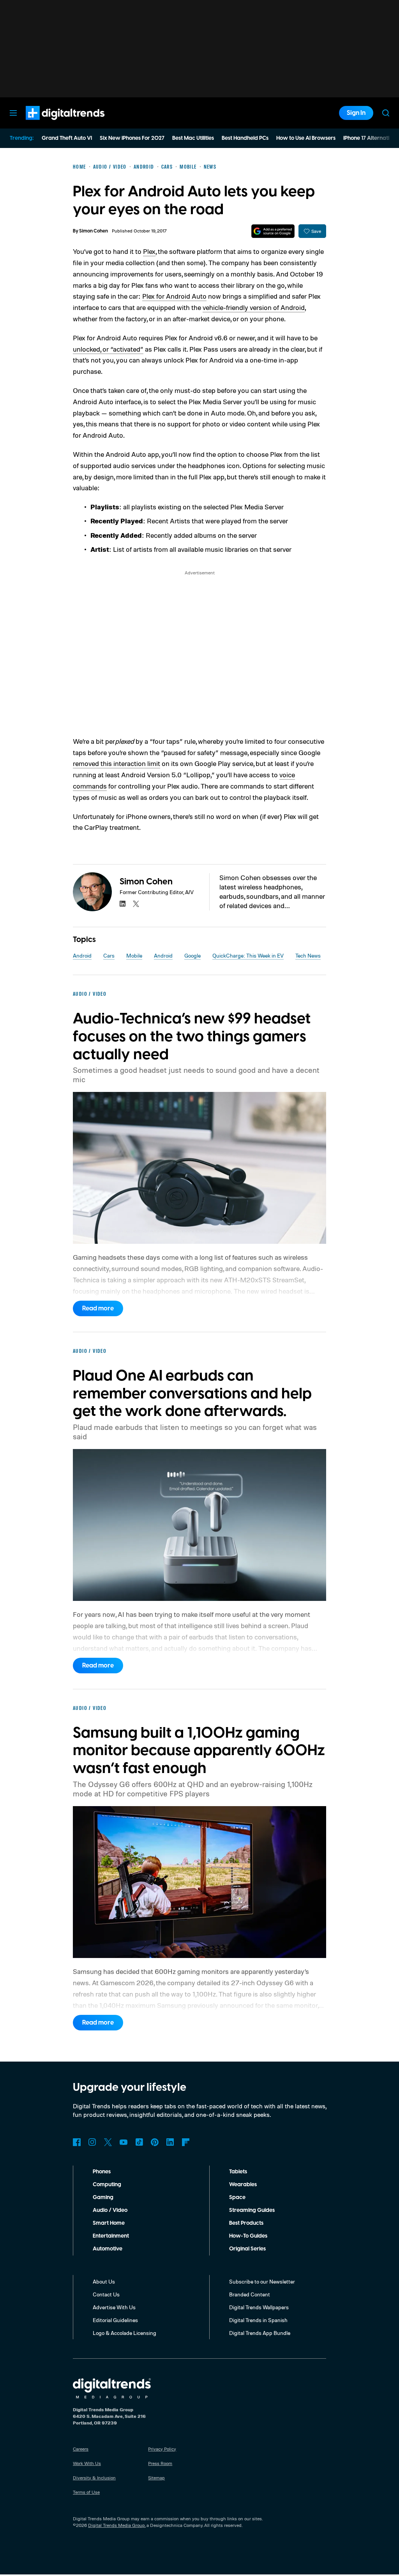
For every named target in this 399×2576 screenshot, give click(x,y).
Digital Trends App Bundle (260, 2333)
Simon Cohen (94, 231)
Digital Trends (51, 124)
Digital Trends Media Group (117, 2525)
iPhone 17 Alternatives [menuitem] (371, 138)
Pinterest (155, 2142)
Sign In (356, 113)
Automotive (108, 2249)
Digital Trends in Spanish (258, 2320)
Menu (13, 113)
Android (82, 955)
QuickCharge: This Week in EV (248, 955)
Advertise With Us (114, 2307)
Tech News (308, 955)
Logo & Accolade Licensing (124, 2333)
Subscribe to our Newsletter (262, 2281)
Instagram (92, 2142)
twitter (136, 904)
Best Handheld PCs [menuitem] (245, 138)
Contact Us (106, 2294)
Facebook (77, 2142)
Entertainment (111, 2236)
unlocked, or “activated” (108, 349)
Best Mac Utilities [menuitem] (193, 138)
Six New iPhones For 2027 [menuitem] (132, 138)
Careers (81, 2449)
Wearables (243, 2185)
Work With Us (87, 2463)
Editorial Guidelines (115, 2320)
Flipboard (186, 2142)
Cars (109, 955)
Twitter (108, 2142)
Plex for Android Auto (174, 296)
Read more (98, 1308)
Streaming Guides (252, 2210)
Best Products (246, 2223)
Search (386, 113)
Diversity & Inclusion (94, 2478)
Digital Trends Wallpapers (259, 2307)
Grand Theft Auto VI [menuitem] (67, 138)
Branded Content (250, 2294)
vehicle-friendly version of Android (254, 307)
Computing (107, 2185)
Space (237, 2197)
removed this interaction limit (117, 763)
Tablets (238, 2172)
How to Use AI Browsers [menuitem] (306, 138)
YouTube (124, 2142)
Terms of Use (86, 2492)
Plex (149, 251)
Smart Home (109, 2223)
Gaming (103, 2197)
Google (192, 955)
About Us (104, 2281)
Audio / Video (110, 2210)
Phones (102, 2172)
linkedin (123, 904)
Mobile (134, 955)
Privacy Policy (162, 2449)
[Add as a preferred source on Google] (273, 231)
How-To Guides (248, 2236)
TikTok (139, 2142)
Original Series (247, 2249)
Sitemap (156, 2478)
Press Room (160, 2463)
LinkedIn (170, 2142)
